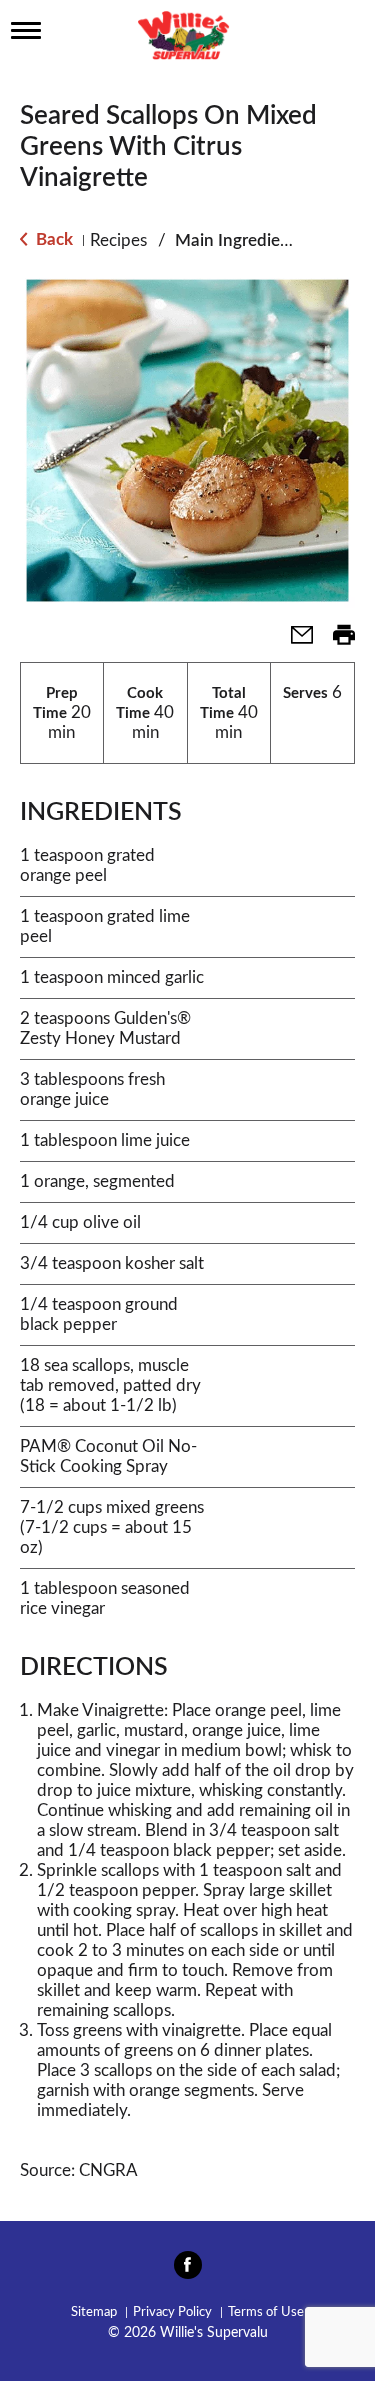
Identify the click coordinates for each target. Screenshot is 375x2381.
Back (52, 239)
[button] (294, 641)
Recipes (118, 240)
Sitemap (94, 2312)
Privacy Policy (172, 2312)
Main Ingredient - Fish (258, 240)
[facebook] (188, 2271)
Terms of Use (266, 2312)
